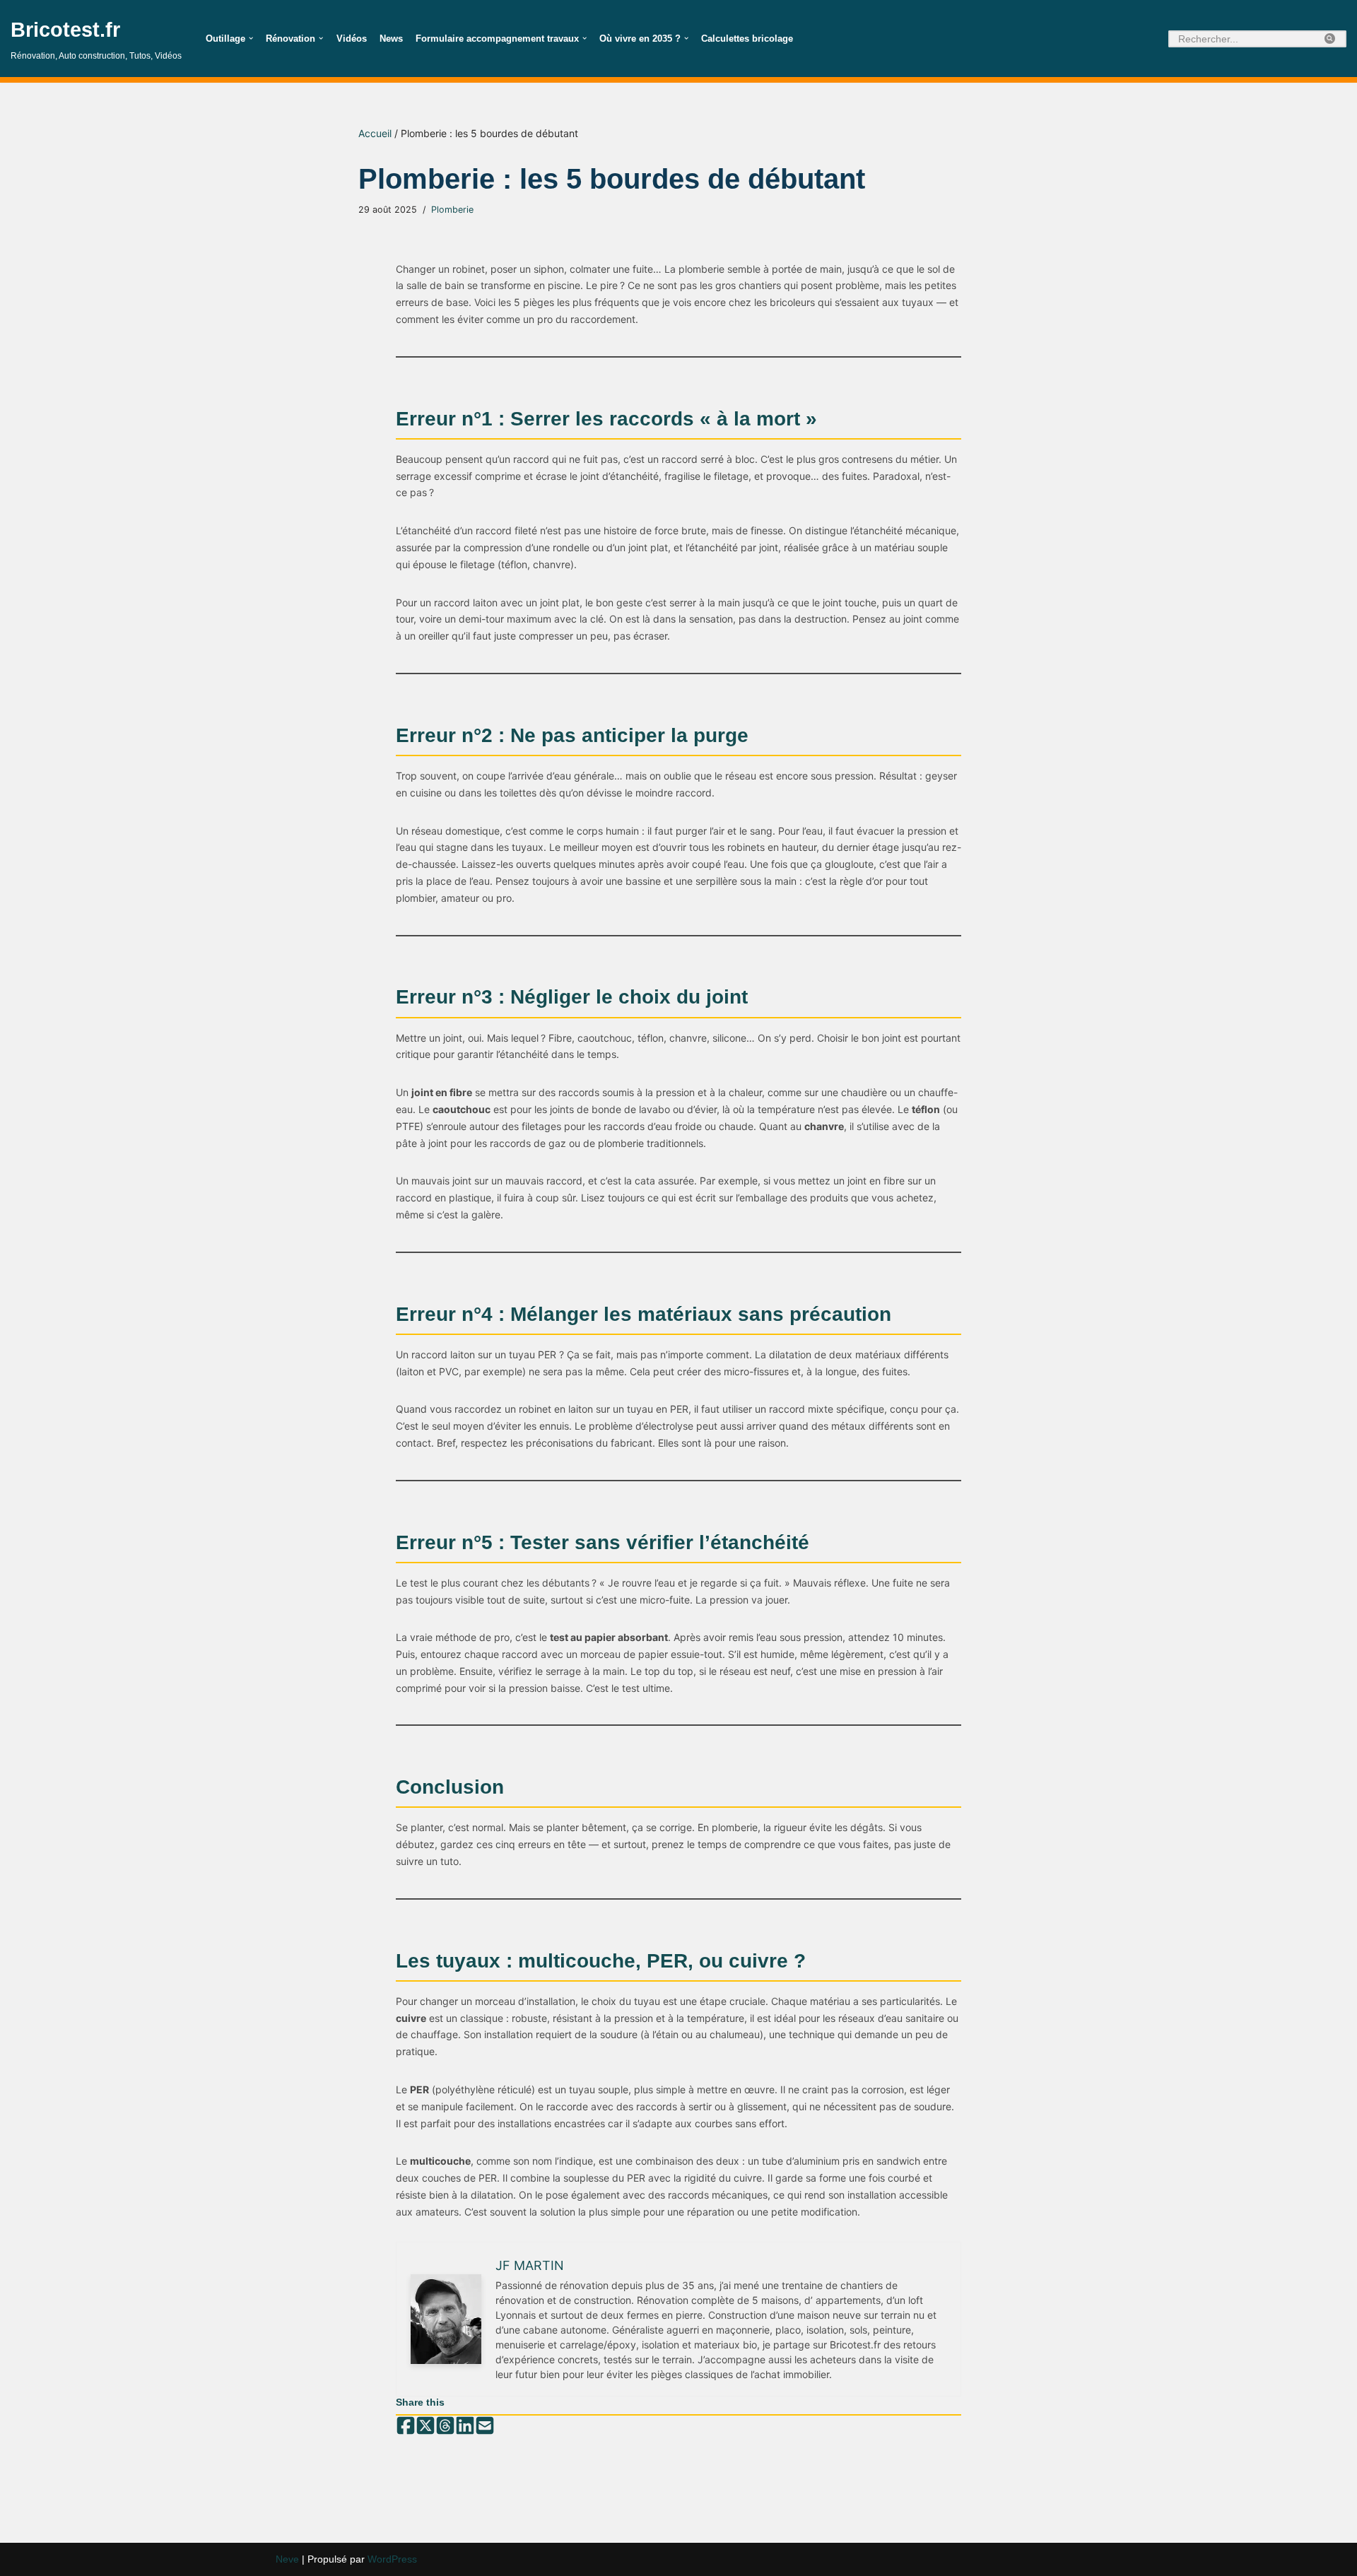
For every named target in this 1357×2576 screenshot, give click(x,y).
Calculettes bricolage (747, 39)
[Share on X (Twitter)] (425, 2426)
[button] (251, 38)
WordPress (392, 2559)
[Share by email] (485, 2426)
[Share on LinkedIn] (465, 2426)
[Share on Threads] (445, 2426)
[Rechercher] (1330, 39)
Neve (287, 2559)
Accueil (375, 133)
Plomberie (452, 210)
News (391, 39)
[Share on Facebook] (406, 2426)
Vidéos (352, 39)
